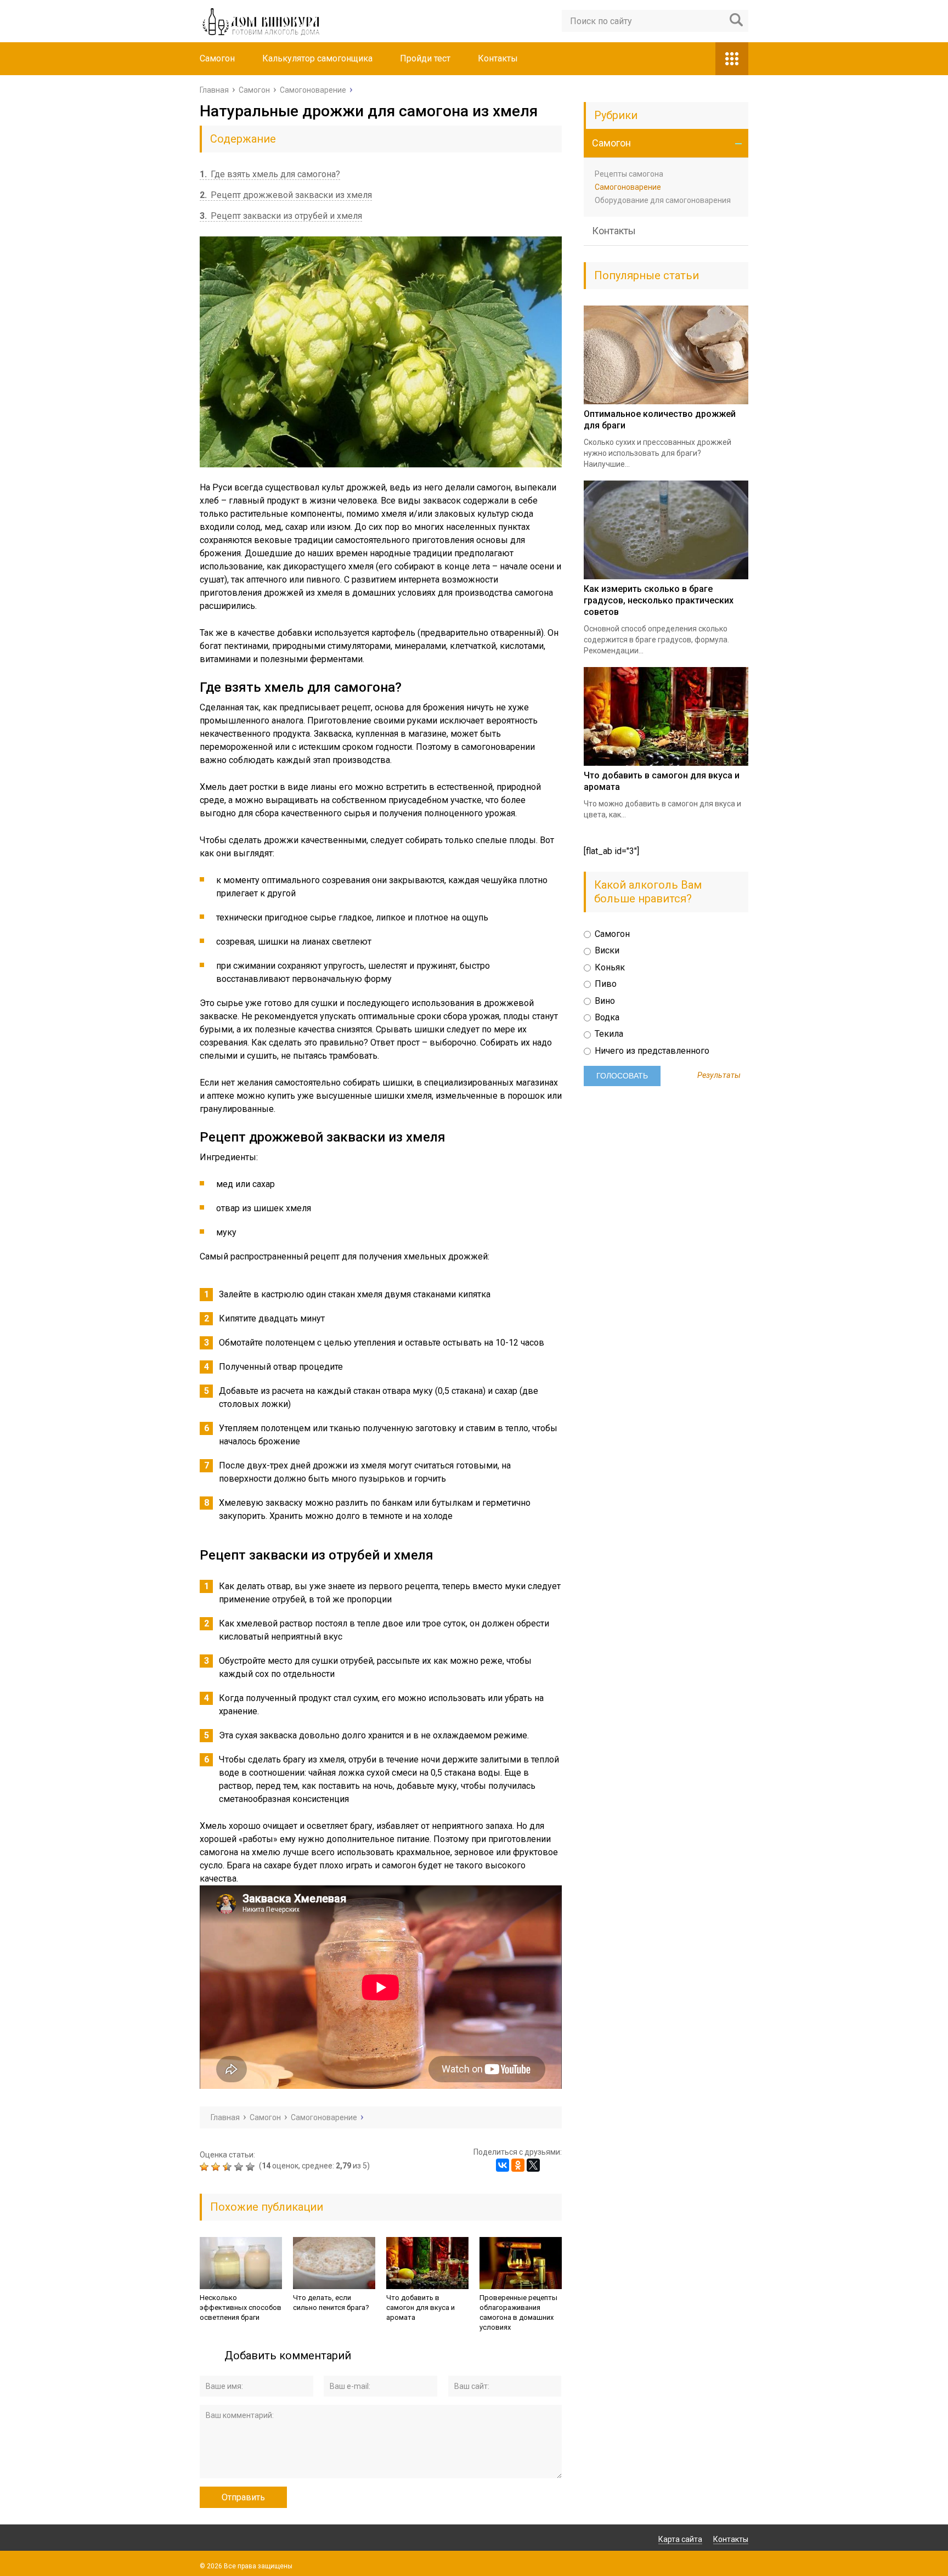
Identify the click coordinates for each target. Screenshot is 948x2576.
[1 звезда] (205, 2167)
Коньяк (609, 967)
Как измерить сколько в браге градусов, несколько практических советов (659, 600)
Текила (608, 1034)
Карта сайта (680, 2539)
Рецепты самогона (629, 174)
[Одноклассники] (518, 2165)
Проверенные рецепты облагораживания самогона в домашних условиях (518, 2312)
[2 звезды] (217, 2167)
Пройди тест (425, 58)
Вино (604, 1001)
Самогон (217, 58)
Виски (606, 950)
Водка (606, 1017)
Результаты (719, 1076)
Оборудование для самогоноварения (663, 200)
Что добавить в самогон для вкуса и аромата (421, 2307)
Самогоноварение (628, 187)
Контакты (498, 58)
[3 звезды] (228, 2167)
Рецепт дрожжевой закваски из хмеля (286, 195)
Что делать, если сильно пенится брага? (331, 2303)
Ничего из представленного (651, 1051)
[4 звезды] (240, 2167)
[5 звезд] (252, 2167)
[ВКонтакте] (503, 2165)
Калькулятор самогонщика (317, 58)
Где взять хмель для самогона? (270, 174)
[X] (533, 2165)
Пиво (605, 984)
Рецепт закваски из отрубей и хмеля (281, 216)
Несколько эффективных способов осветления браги (241, 2307)
